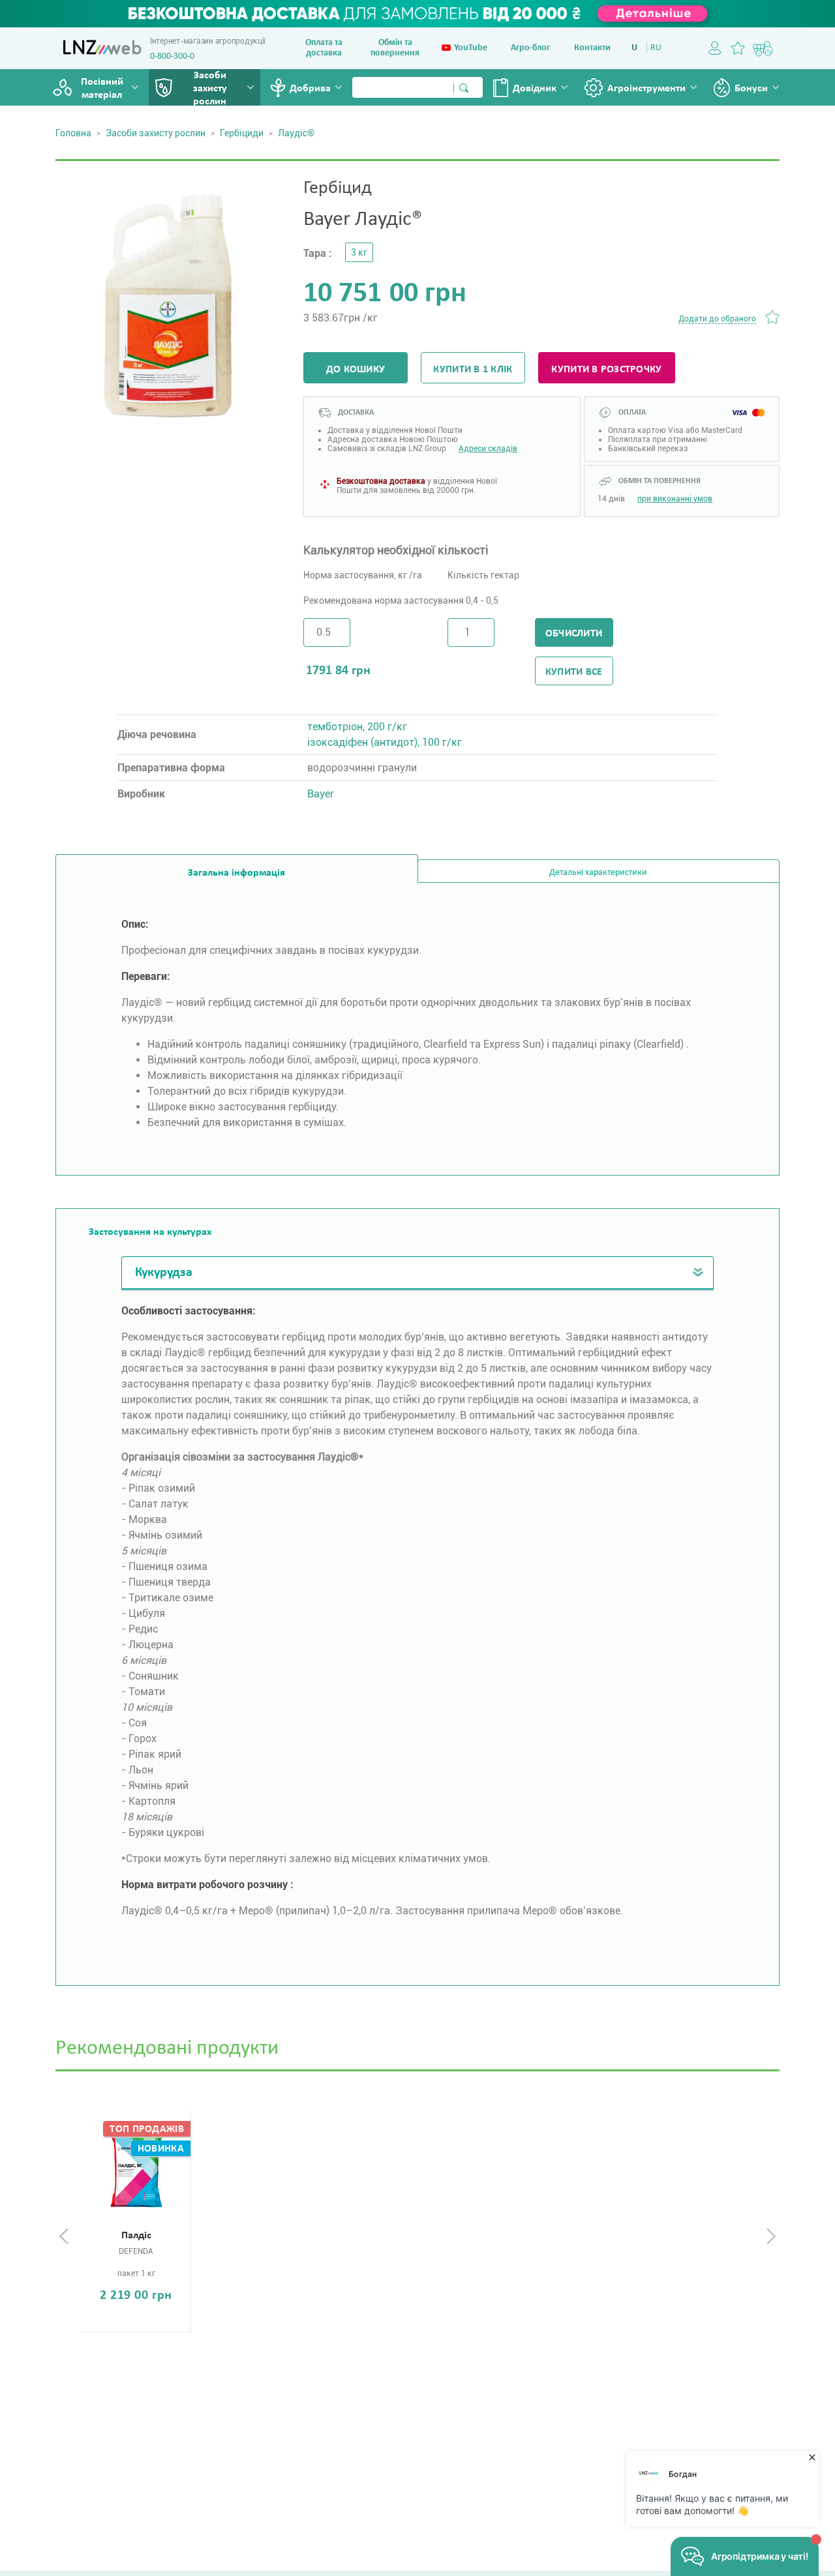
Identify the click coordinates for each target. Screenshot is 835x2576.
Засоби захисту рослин (210, 89)
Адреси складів (488, 449)
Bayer (321, 794)
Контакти (592, 48)
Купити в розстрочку (606, 370)
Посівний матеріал (102, 89)
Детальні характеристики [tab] (598, 873)
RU (656, 48)
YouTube (471, 48)
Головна (73, 133)
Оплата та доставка (324, 48)
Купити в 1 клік (473, 370)
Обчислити (574, 634)
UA (637, 48)
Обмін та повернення (395, 48)
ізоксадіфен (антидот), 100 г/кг (385, 742)
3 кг (359, 252)
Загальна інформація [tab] (236, 873)
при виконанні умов (675, 499)
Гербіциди (242, 133)
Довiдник (535, 89)
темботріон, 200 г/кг (357, 727)
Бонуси (751, 89)
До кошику (356, 370)
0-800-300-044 (177, 56)
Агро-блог (530, 48)
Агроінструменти (646, 89)
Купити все (574, 672)
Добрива (310, 89)
